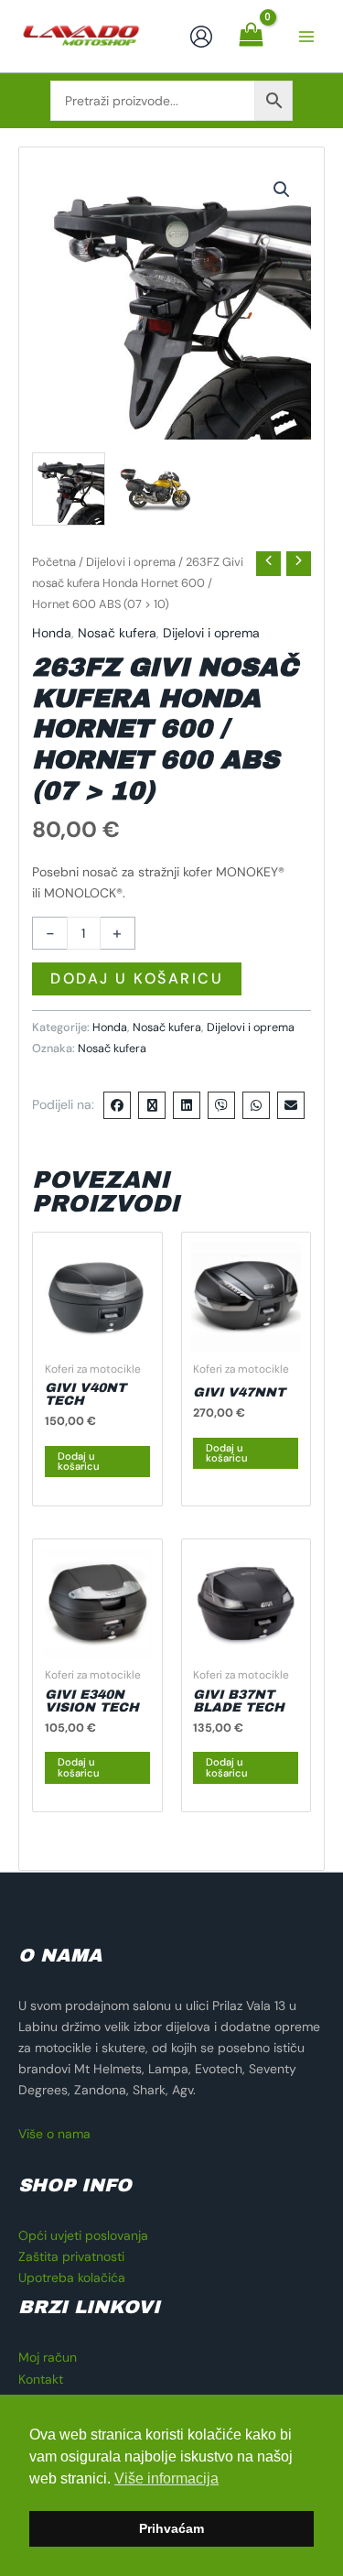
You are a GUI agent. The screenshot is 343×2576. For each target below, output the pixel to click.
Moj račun (48, 2357)
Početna (54, 562)
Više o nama (54, 2134)
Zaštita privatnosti (71, 2256)
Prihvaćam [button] (171, 2528)
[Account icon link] (201, 37)
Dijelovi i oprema (131, 562)
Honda (52, 633)
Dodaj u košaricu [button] (79, 1461)
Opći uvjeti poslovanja (83, 2235)
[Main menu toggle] (306, 37)
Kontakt (41, 2379)
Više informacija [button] (166, 2478)
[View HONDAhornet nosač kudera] (69, 489)
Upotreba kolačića (72, 2277)
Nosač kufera (117, 633)
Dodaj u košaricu (137, 978)
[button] (282, 190)
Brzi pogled (97, 1337)
